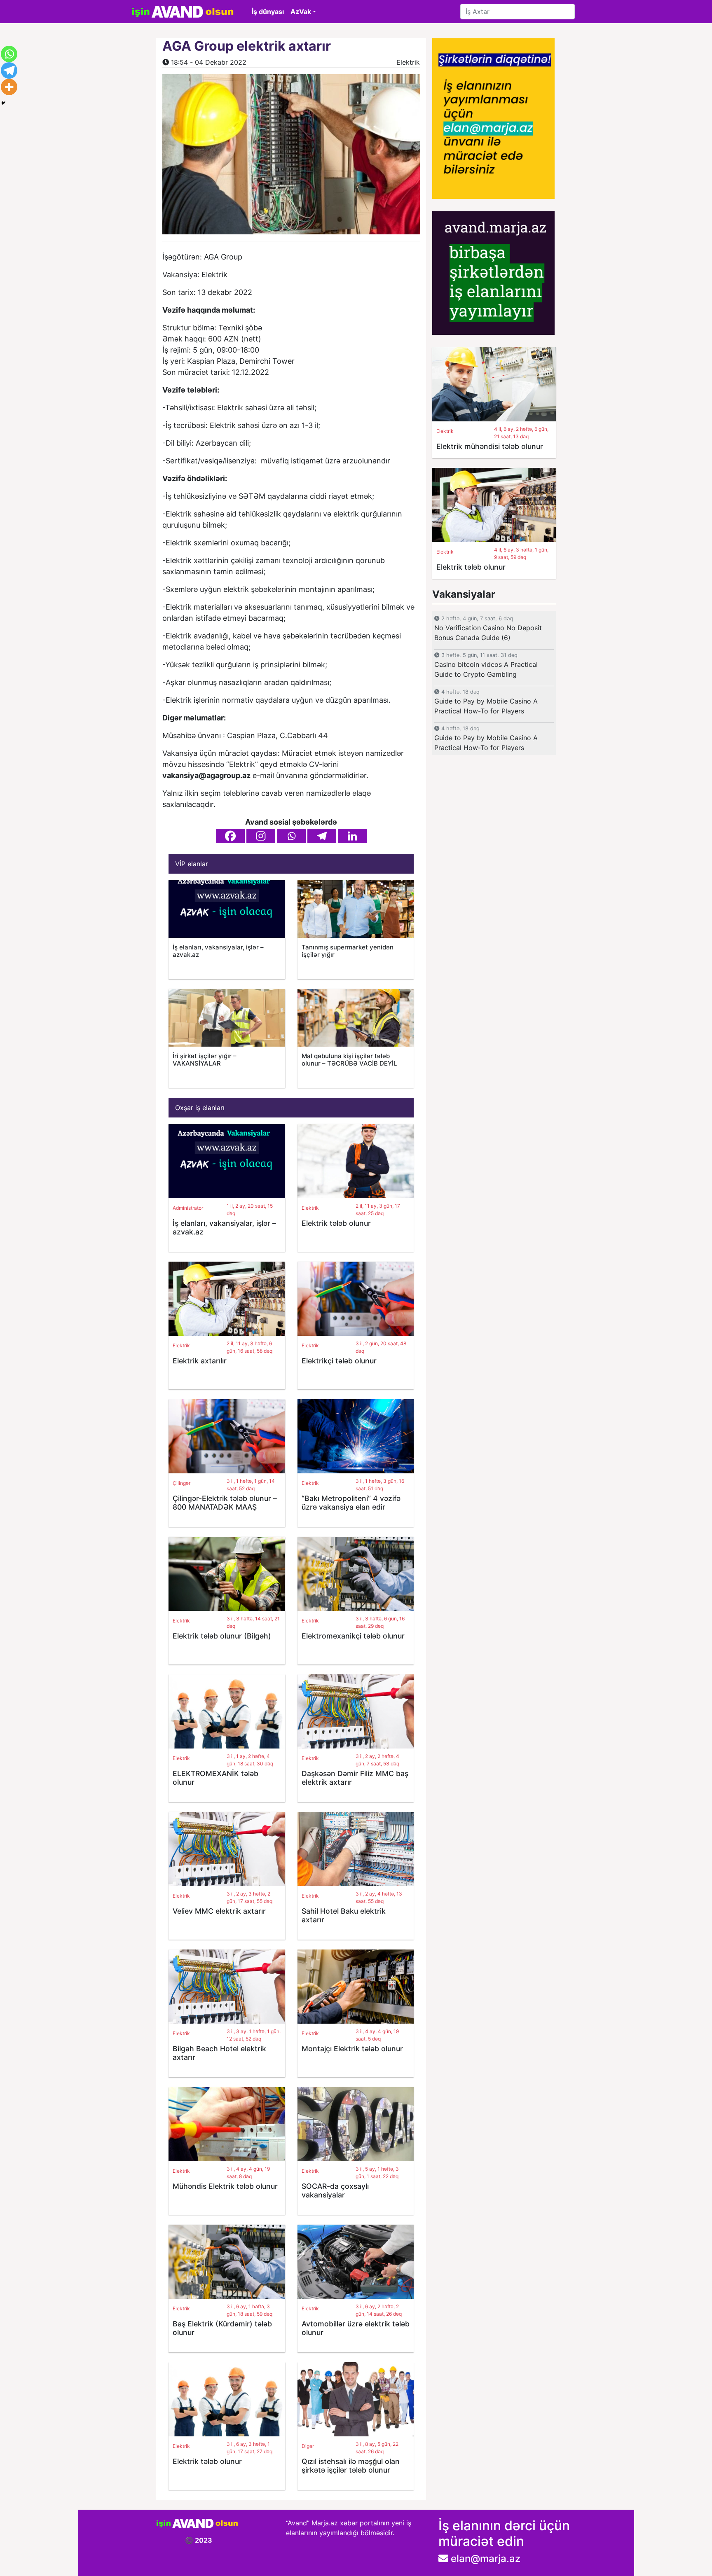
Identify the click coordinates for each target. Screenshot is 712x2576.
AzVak (301, 12)
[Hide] (3, 103)
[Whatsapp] (291, 836)
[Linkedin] (352, 836)
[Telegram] (322, 836)
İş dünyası (268, 12)
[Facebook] (230, 836)
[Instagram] (261, 836)
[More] (9, 87)
